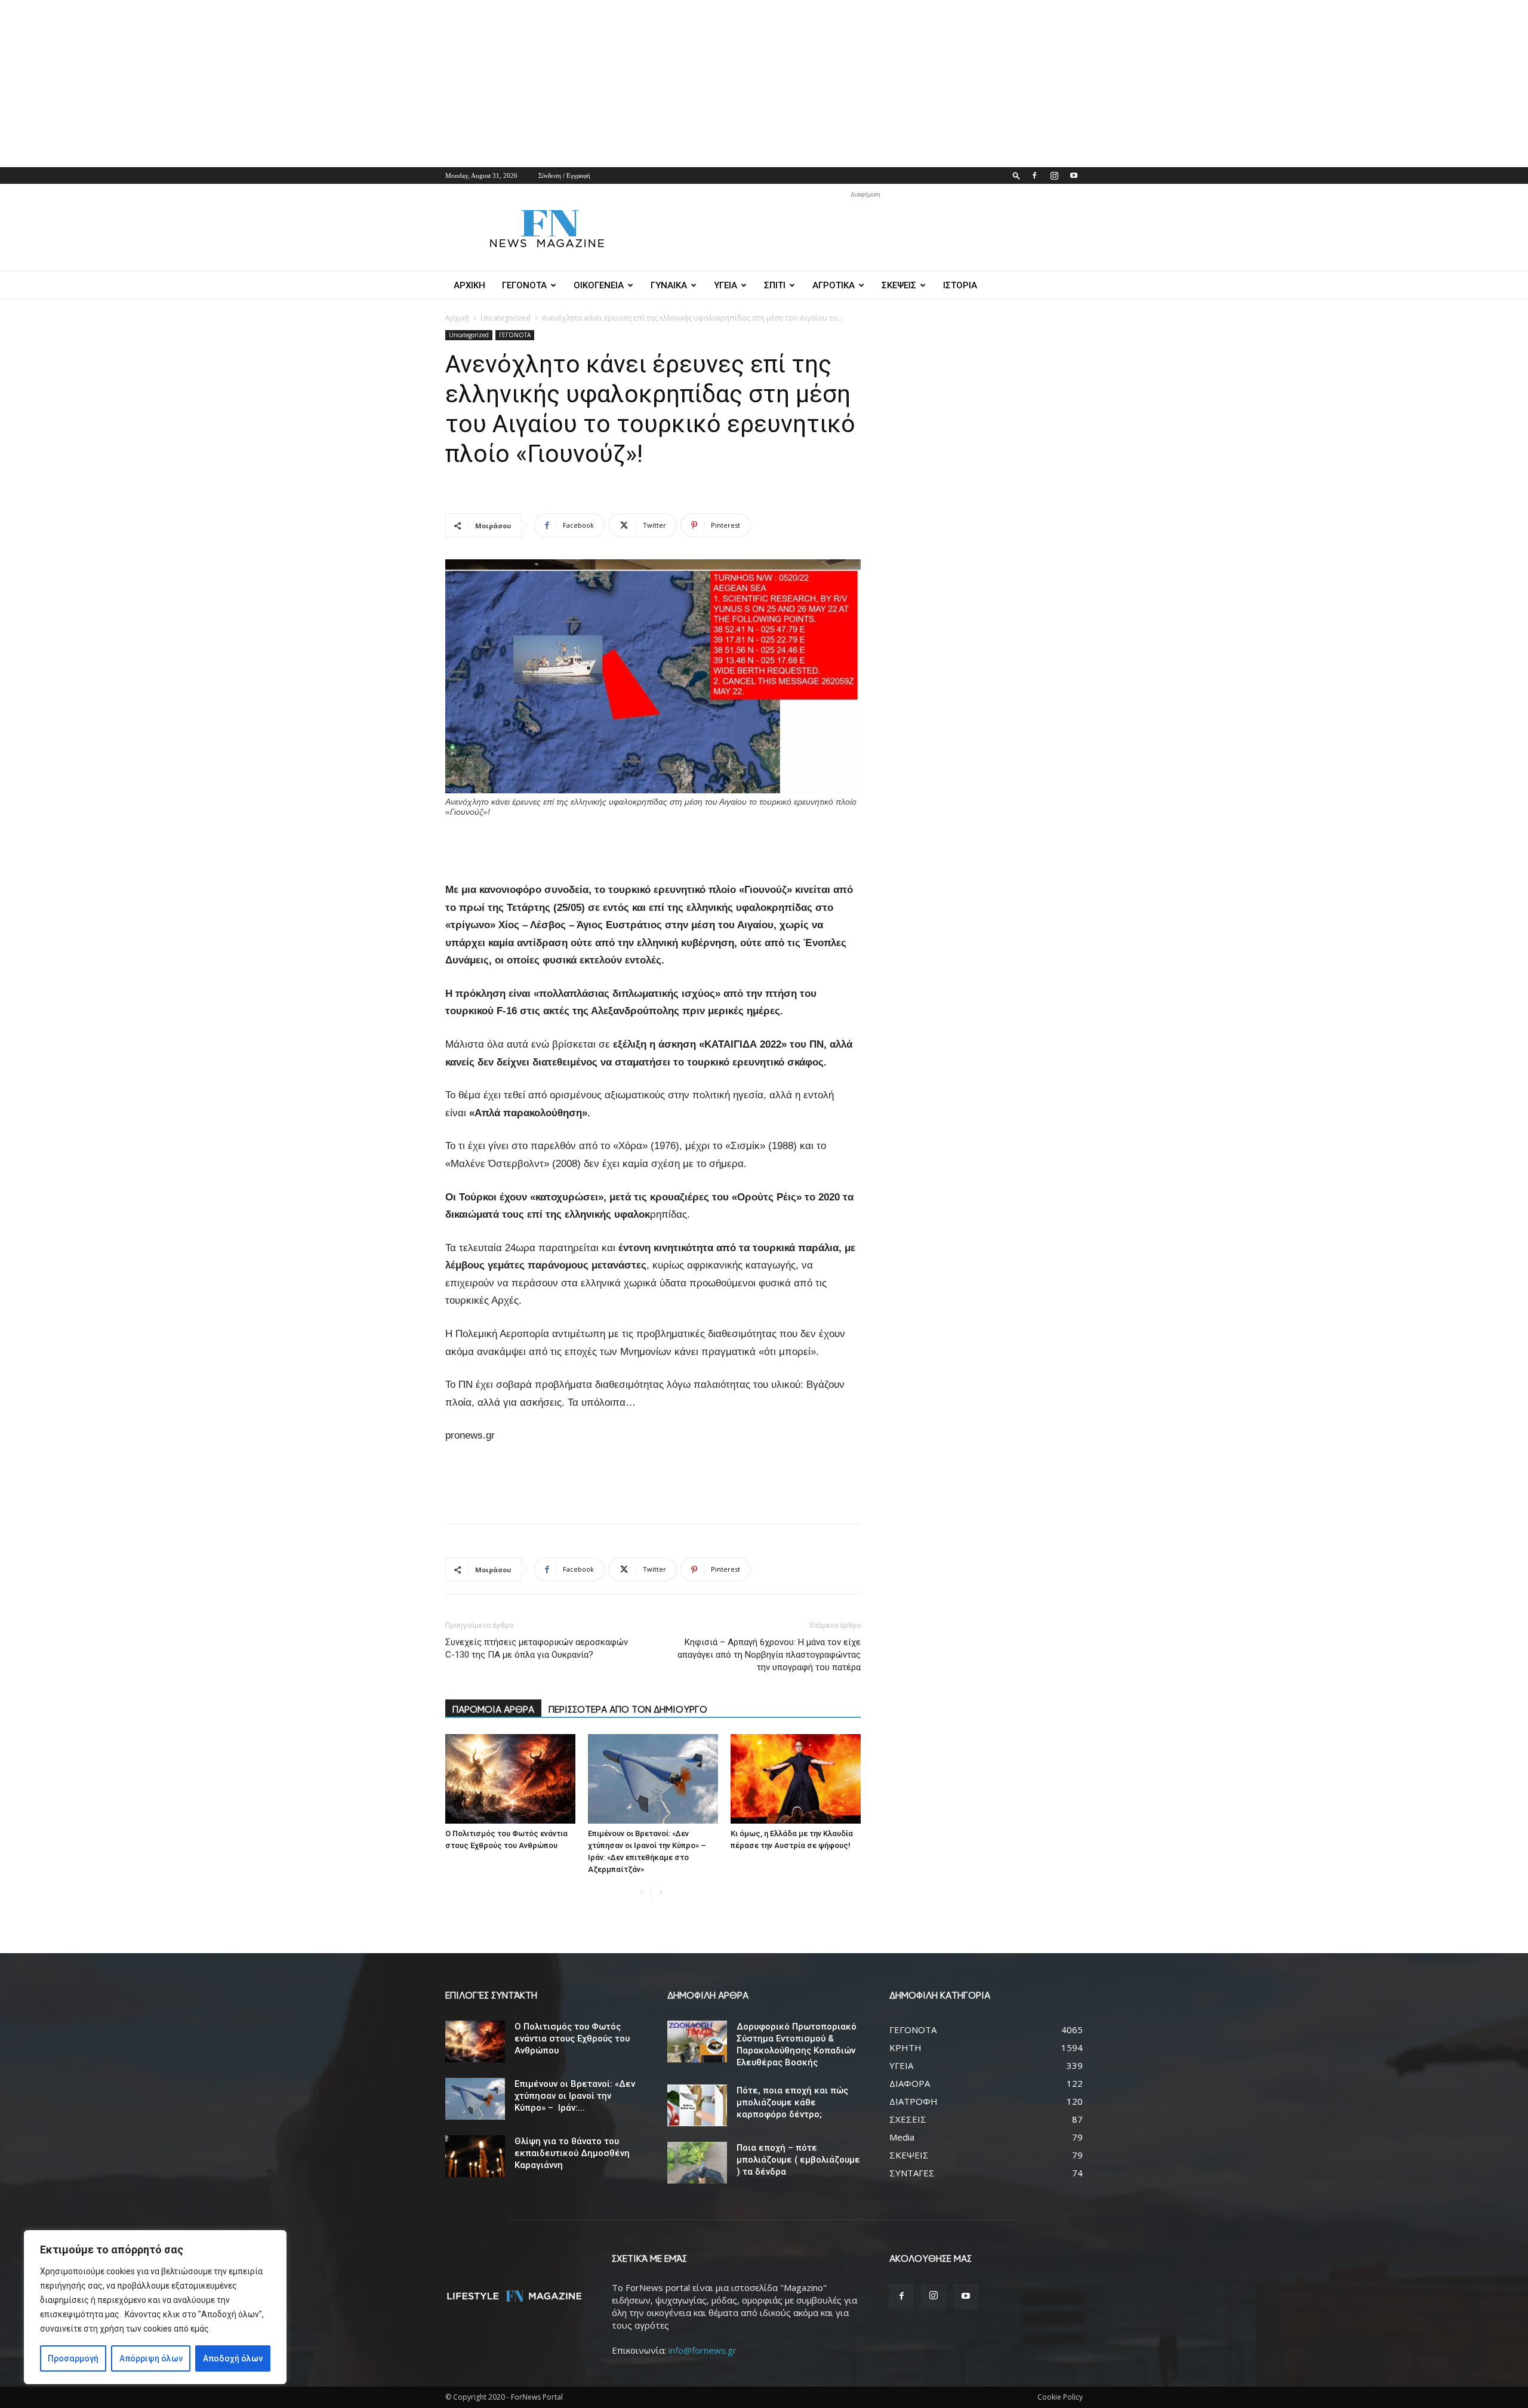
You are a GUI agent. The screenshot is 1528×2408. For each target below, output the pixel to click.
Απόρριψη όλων (151, 2358)
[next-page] (660, 1893)
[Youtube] (1074, 175)
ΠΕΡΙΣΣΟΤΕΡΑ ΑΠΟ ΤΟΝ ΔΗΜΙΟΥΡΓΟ (628, 1709)
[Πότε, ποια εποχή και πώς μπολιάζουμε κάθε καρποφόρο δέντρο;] (697, 2105)
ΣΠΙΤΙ (775, 285)
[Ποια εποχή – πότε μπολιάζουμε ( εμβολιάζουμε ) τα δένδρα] (697, 2163)
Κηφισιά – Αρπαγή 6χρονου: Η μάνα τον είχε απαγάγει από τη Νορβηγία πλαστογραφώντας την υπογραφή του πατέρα (769, 1655)
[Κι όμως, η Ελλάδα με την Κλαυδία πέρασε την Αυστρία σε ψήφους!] (796, 1779)
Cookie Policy (1060, 2397)
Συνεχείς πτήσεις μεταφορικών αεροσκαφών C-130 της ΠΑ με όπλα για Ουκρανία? (537, 1648)
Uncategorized (506, 318)
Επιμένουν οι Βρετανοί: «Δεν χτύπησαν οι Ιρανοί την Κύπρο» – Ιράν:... (575, 2096)
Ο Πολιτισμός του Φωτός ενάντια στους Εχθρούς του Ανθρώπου (572, 2039)
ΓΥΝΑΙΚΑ (669, 285)
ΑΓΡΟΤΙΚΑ (834, 285)
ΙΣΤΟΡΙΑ (960, 285)
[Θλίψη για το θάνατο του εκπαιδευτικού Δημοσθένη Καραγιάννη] (475, 2156)
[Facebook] (1034, 175)
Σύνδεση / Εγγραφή (564, 175)
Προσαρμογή (73, 2358)
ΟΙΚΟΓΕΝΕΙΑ (599, 285)
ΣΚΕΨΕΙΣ (899, 285)
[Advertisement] (358, 84)
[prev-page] (641, 1893)
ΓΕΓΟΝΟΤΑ (524, 285)
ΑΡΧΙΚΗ (469, 285)
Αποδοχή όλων (233, 2358)
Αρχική (457, 318)
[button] (1016, 175)
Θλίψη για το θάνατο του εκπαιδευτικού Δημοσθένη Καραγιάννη (572, 2153)
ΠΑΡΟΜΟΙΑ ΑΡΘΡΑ (493, 1709)
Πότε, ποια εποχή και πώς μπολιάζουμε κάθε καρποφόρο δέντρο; (792, 2102)
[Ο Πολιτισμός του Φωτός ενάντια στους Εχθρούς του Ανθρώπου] (510, 1779)
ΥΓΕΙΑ (726, 285)
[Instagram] (1054, 175)
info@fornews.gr (703, 2350)
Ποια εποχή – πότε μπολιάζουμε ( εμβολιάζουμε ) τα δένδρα (798, 2160)
